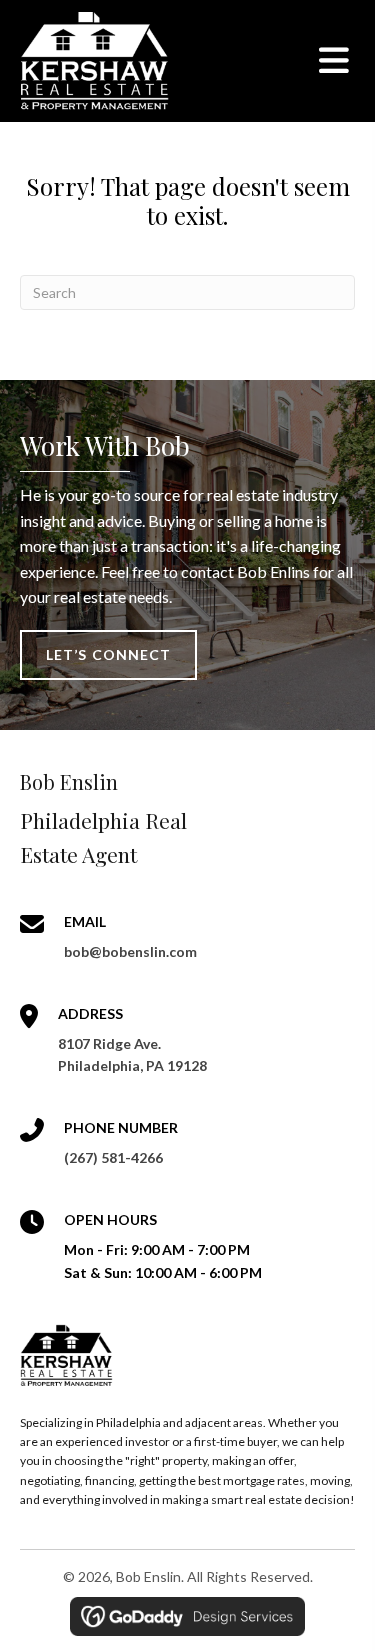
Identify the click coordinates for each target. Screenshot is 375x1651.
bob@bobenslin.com (130, 951)
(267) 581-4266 (113, 1157)
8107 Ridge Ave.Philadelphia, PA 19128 (132, 1054)
